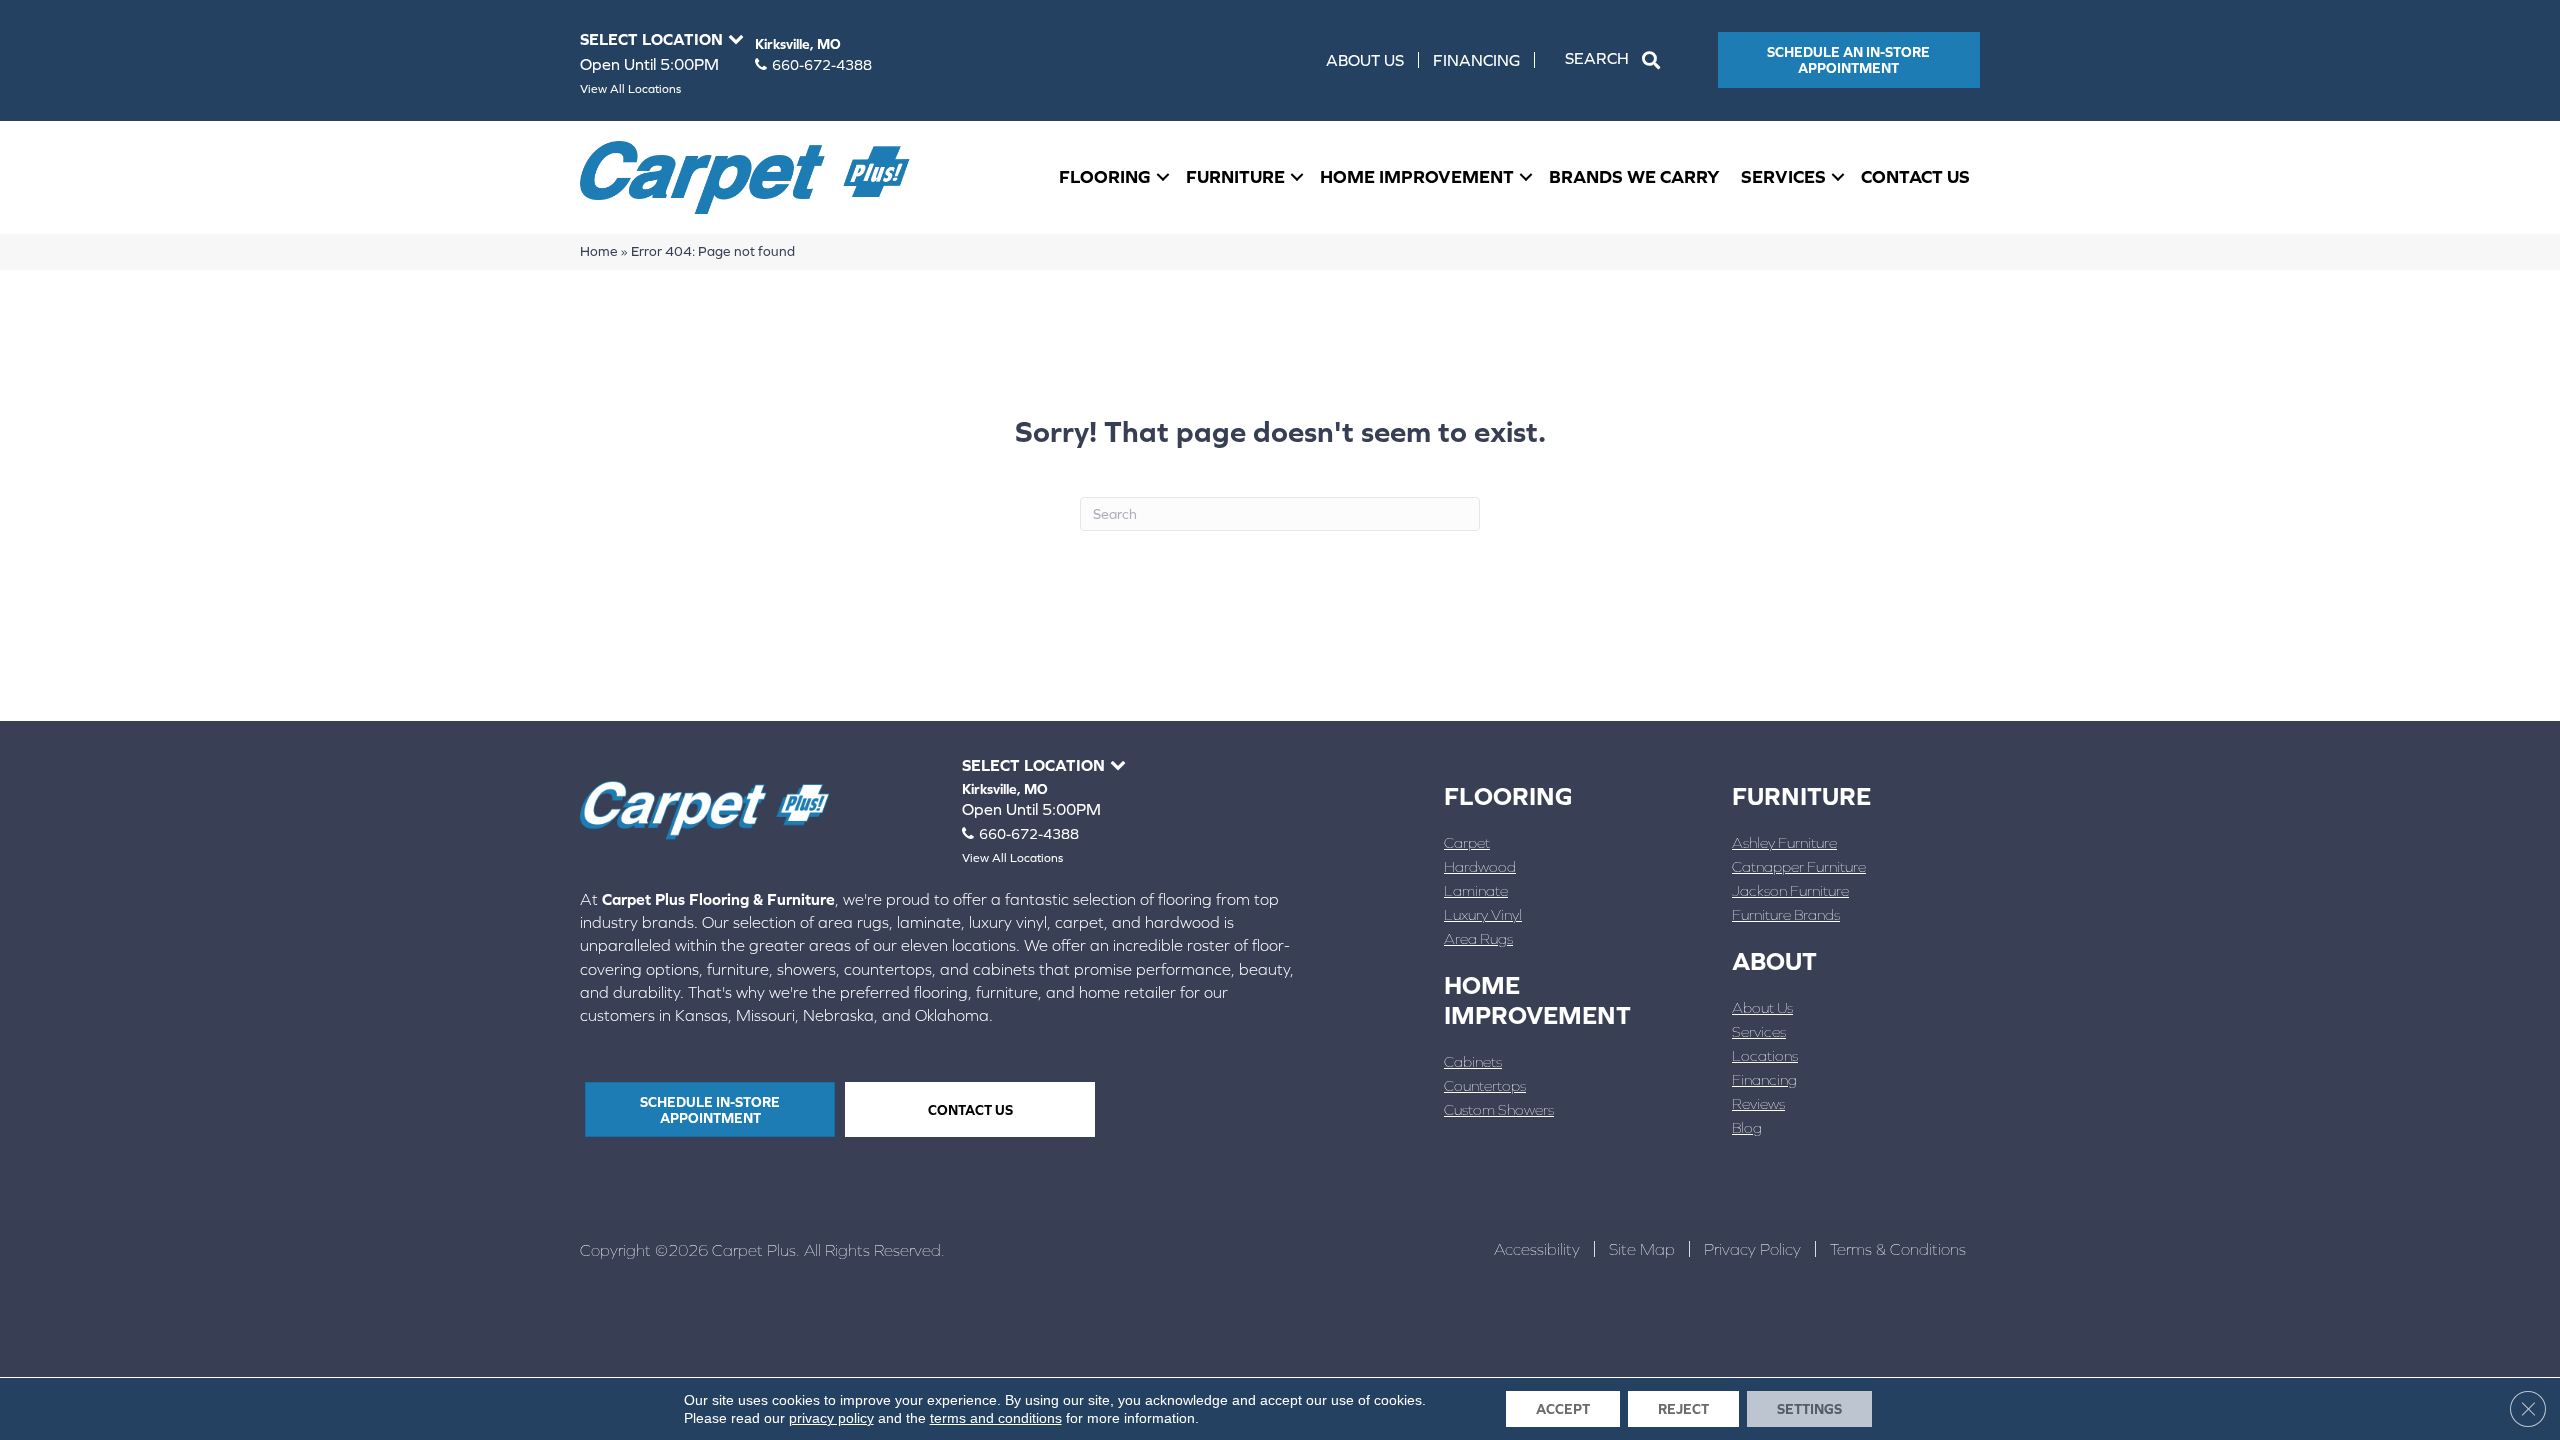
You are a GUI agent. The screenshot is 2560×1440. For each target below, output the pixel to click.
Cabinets (1473, 1061)
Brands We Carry (1634, 176)
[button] (1616, 60)
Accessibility (1537, 1249)
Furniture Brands (1786, 914)
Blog (1747, 1127)
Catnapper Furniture (1799, 866)
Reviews (1758, 1103)
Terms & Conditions (1898, 1249)
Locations (1765, 1055)
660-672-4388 (822, 65)
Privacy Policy (1752, 1249)
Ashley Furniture (1784, 842)
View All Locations (630, 89)
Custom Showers (1499, 1109)
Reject (1683, 1409)
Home (599, 251)
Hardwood (1480, 866)
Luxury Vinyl (1483, 914)
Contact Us (1915, 176)
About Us (1365, 60)
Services (1783, 176)
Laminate (1476, 890)
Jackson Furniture (1790, 890)
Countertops (1485, 1085)
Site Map (1642, 1249)
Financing (1476, 60)
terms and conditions (996, 1418)
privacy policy (831, 1418)
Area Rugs (1478, 938)
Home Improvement (1417, 176)
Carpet (1467, 842)
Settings (1809, 1409)
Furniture (1235, 176)
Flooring (1105, 176)
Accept (1563, 1409)
